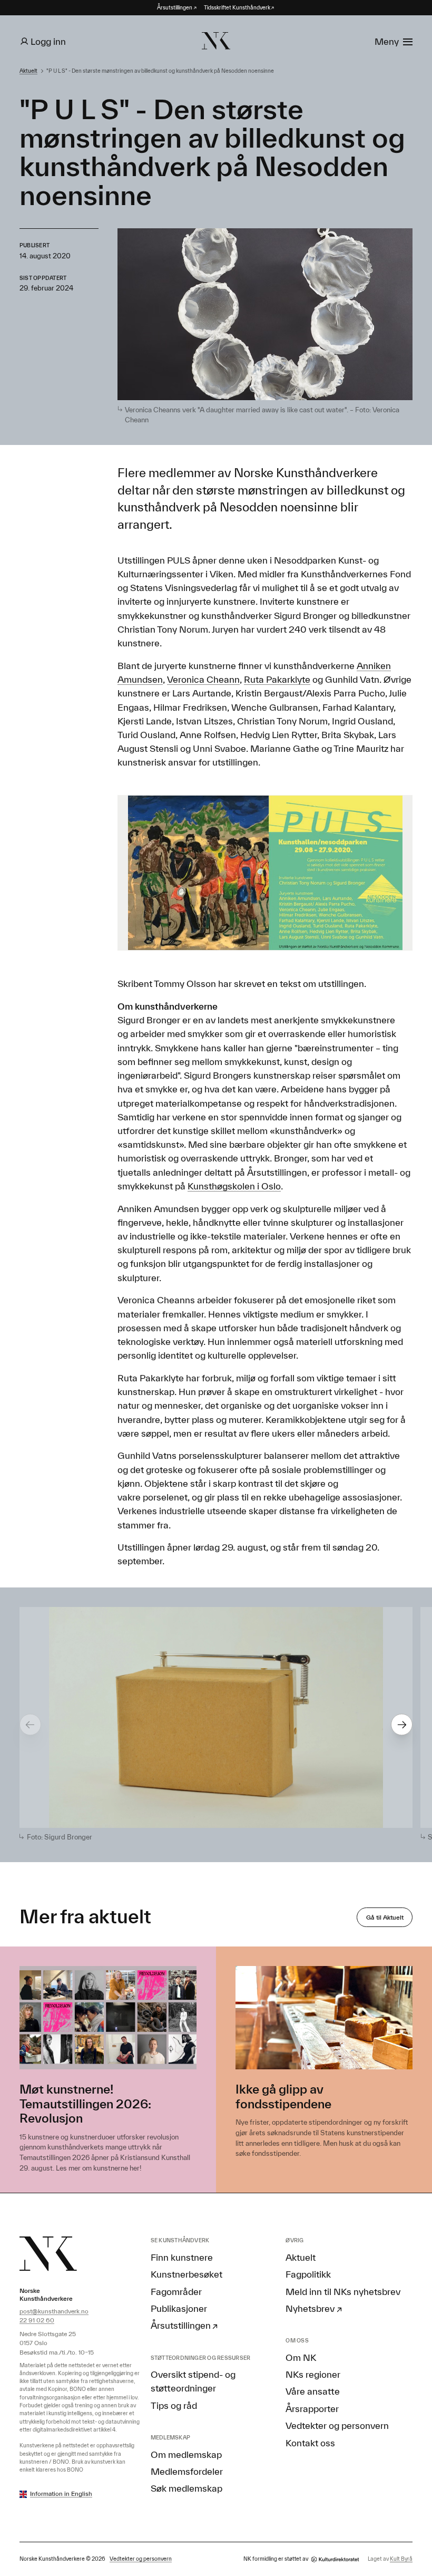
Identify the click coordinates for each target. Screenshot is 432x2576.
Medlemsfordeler (187, 2471)
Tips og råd (174, 2405)
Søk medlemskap (186, 2488)
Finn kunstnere (182, 2257)
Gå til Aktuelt (385, 1917)
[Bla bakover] (30, 1725)
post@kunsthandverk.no (54, 2311)
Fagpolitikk (308, 2274)
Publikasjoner (179, 2308)
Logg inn (48, 41)
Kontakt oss (310, 2443)
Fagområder (176, 2291)
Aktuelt (28, 71)
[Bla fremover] (402, 1725)
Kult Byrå (401, 2559)
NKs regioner (313, 2374)
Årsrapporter (312, 2408)
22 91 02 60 (37, 2320)
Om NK (301, 2357)
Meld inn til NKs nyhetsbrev (343, 2291)
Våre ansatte (313, 2391)
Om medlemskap (186, 2454)
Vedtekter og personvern (337, 2425)
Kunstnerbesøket (186, 2274)
